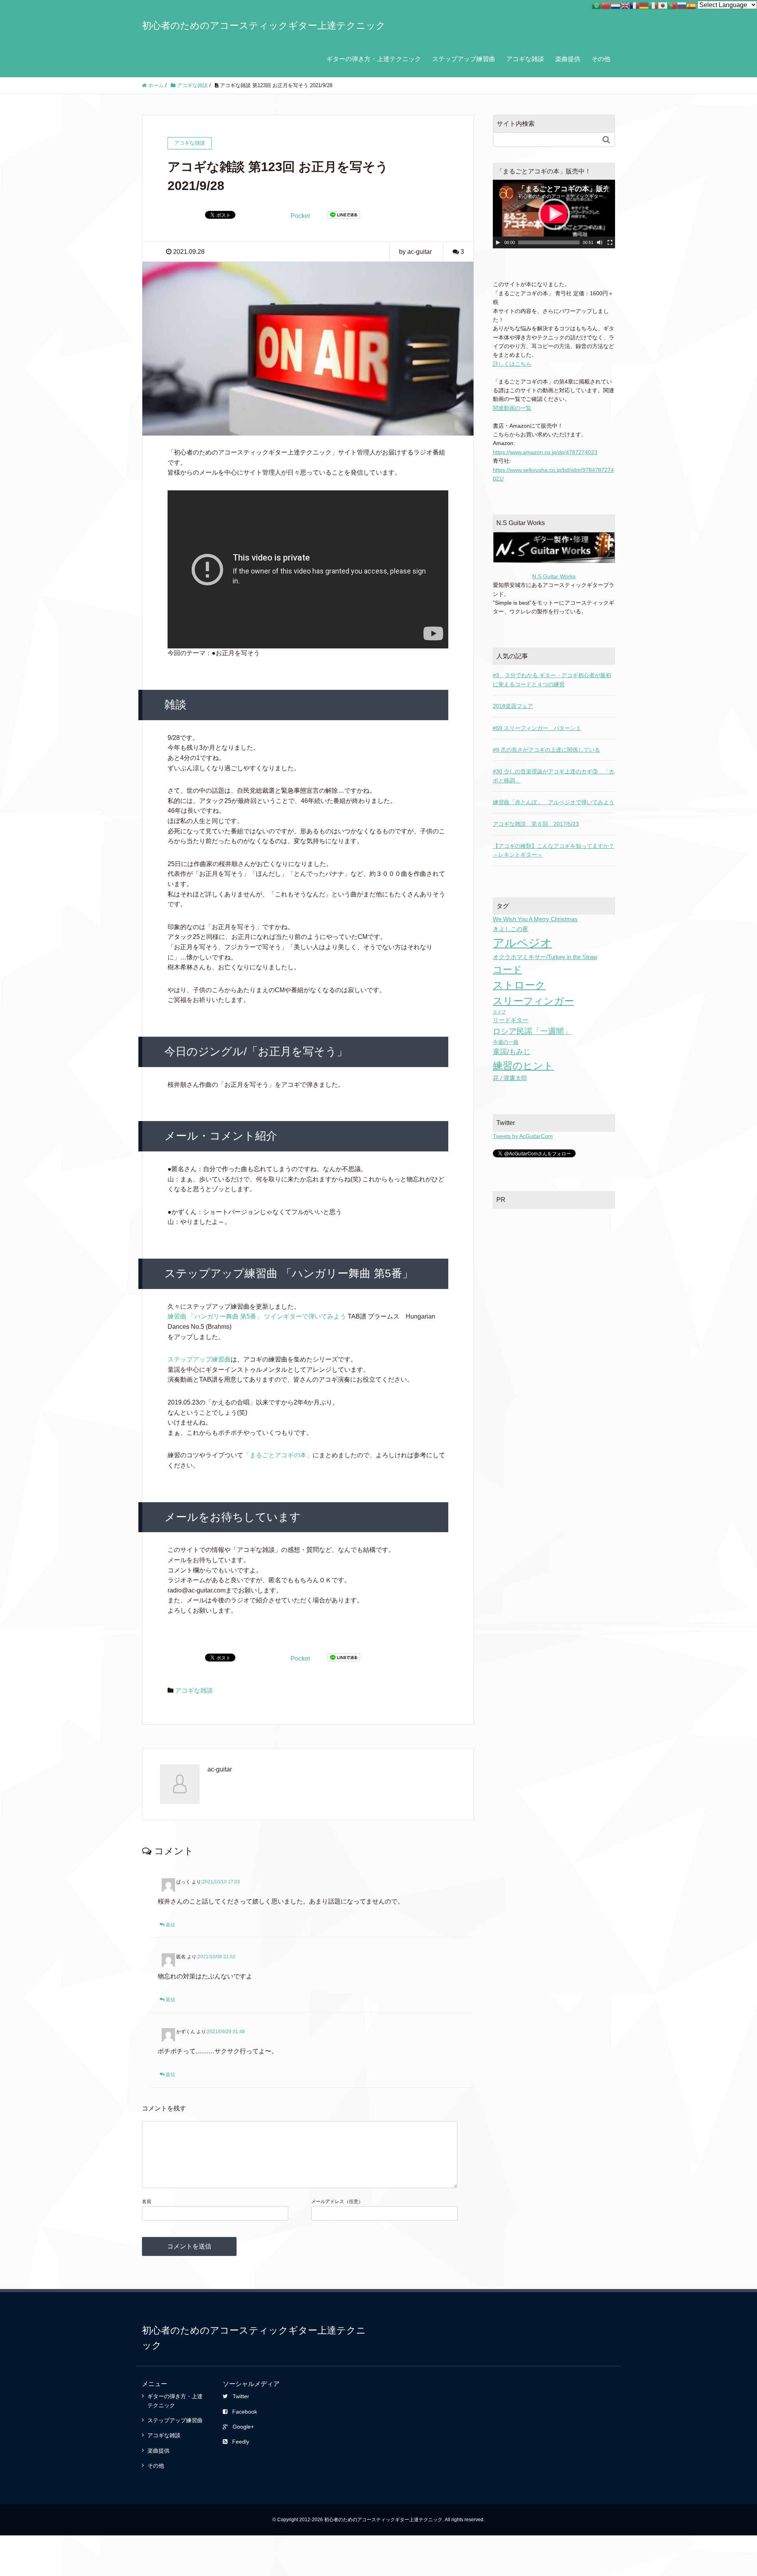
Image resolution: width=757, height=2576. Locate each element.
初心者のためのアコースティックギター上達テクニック (264, 25)
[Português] (672, 5)
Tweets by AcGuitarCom (523, 1136)
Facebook (245, 2412)
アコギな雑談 (525, 59)
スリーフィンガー (533, 1001)
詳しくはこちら (512, 364)
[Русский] (682, 5)
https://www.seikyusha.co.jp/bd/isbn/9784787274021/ (553, 474)
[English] (625, 5)
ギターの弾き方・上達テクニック (374, 59)
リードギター (511, 1020)
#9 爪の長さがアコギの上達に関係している (546, 750)
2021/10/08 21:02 (216, 1957)
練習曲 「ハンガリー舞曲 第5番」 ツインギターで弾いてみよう (257, 1316)
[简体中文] (606, 5)
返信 (170, 1925)
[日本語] (663, 5)
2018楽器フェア (513, 706)
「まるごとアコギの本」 (278, 1455)
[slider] (549, 242)
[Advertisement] (554, 1267)
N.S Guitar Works (554, 576)
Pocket (300, 216)
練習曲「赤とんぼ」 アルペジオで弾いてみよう (554, 802)
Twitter (241, 2396)
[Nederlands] (615, 5)
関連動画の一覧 (512, 408)
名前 (147, 2202)
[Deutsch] (644, 5)
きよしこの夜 (511, 929)
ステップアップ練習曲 (464, 59)
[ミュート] (600, 242)
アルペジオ (522, 943)
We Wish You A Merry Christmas (535, 919)
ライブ (499, 1012)
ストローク (519, 985)
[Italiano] (653, 5)
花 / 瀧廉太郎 (510, 1078)
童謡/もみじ (512, 1052)
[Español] (691, 5)
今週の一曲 (506, 1042)
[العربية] (597, 5)
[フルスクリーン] (610, 242)
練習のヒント (523, 1065)
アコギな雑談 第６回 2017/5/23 (536, 824)
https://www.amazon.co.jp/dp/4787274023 (545, 452)
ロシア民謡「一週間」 (532, 1031)
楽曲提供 (568, 59)
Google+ (243, 2427)
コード (507, 969)
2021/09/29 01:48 (226, 2032)
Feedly (241, 2442)
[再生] (498, 242)
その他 (601, 59)
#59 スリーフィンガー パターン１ (537, 728)
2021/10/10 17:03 (221, 1882)
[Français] (634, 5)
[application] (554, 214)
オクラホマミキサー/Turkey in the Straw (545, 957)
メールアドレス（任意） (337, 2202)
